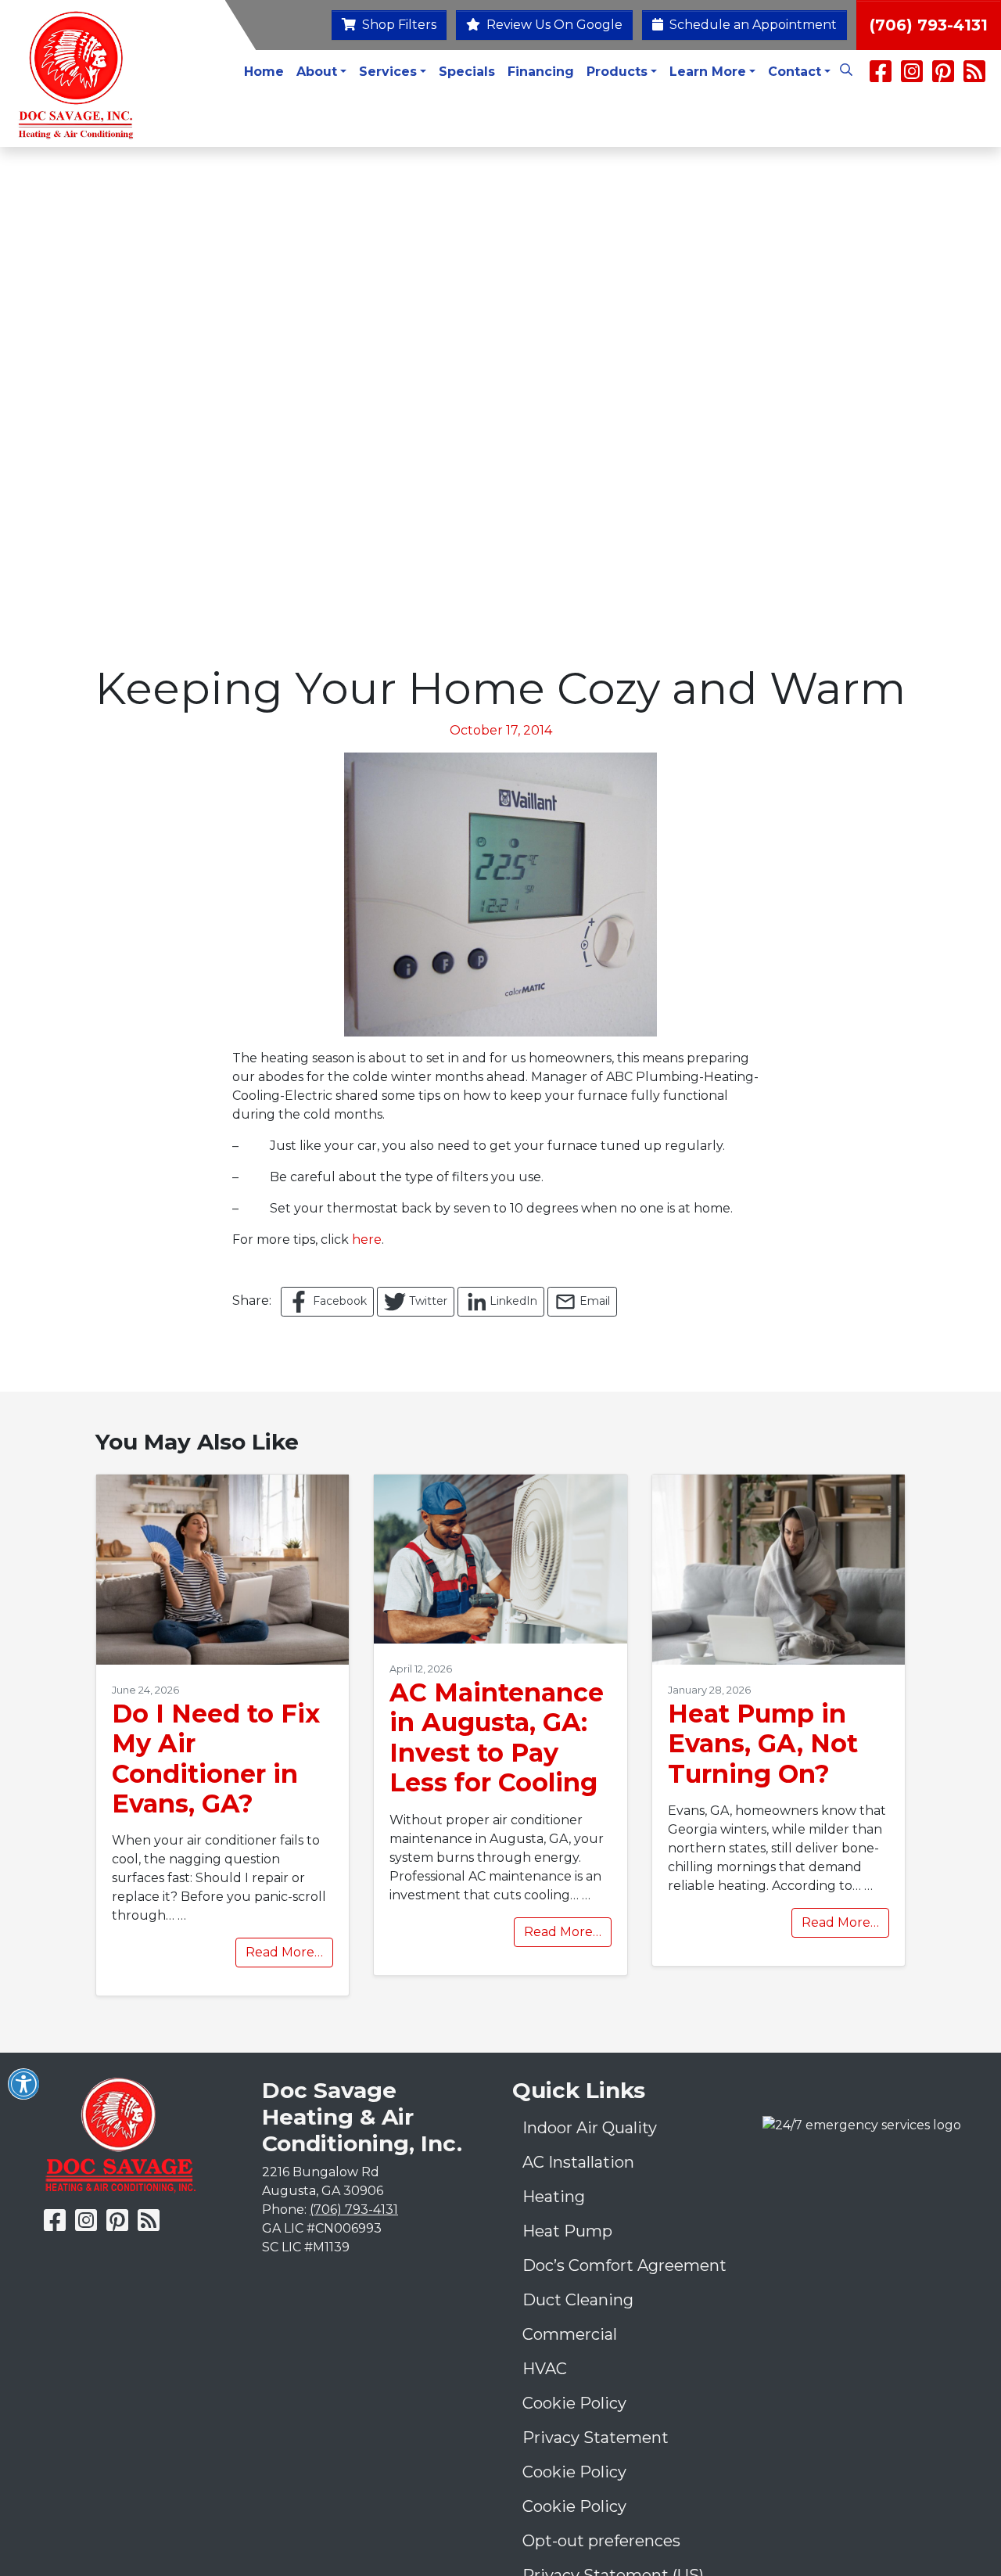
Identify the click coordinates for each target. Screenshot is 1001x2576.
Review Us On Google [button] (553, 25)
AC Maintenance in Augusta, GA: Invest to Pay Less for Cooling (497, 1737)
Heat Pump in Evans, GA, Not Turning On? (763, 1744)
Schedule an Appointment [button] (752, 25)
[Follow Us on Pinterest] (943, 76)
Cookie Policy (574, 2403)
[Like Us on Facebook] (881, 76)
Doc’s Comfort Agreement (624, 2265)
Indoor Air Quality (590, 2128)
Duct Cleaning (578, 2300)
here (367, 1239)
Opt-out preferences (601, 2541)
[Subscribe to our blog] (974, 76)
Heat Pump (567, 2231)
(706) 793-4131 (929, 25)
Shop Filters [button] (398, 25)
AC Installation (578, 2162)
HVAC (545, 2369)
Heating (554, 2197)
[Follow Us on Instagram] (913, 76)
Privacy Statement (596, 2438)
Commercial (570, 2334)
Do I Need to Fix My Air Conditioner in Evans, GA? (216, 1759)
